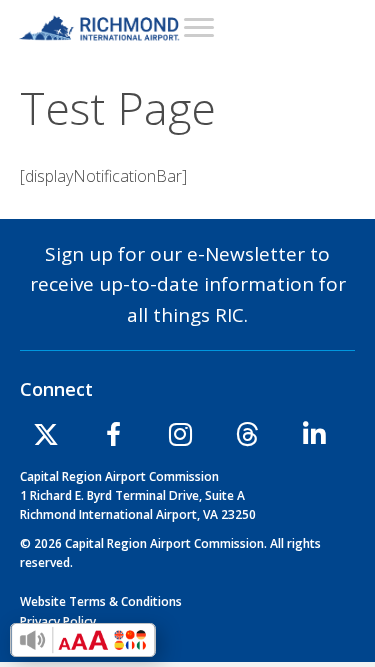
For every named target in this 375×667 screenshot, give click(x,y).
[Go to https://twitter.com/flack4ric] (46, 437)
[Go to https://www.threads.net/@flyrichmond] (247, 437)
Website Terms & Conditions (101, 601)
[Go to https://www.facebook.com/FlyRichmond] (113, 438)
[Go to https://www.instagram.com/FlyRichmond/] (180, 437)
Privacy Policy (58, 621)
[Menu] (199, 27)
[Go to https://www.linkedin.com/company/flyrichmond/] (314, 437)
